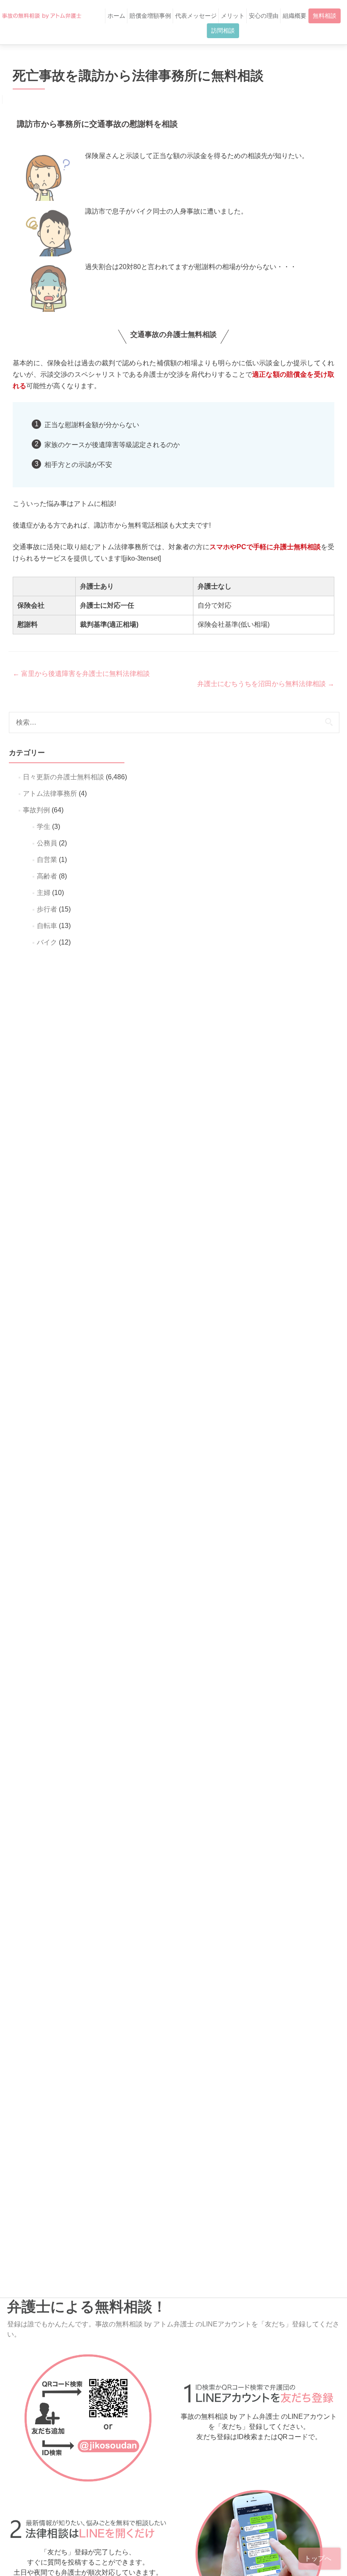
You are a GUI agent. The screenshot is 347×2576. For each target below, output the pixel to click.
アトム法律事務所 (50, 793)
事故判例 (36, 810)
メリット (233, 16)
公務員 (47, 843)
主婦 (44, 893)
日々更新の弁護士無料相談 (63, 777)
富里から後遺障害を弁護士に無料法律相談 (81, 674)
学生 (44, 827)
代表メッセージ (196, 16)
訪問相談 (223, 31)
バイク (47, 942)
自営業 (47, 860)
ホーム (116, 16)
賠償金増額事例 (150, 16)
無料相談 (325, 16)
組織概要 (295, 16)
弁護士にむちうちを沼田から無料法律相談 (266, 684)
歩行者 (47, 909)
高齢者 (47, 876)
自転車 (47, 926)
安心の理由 (264, 16)
